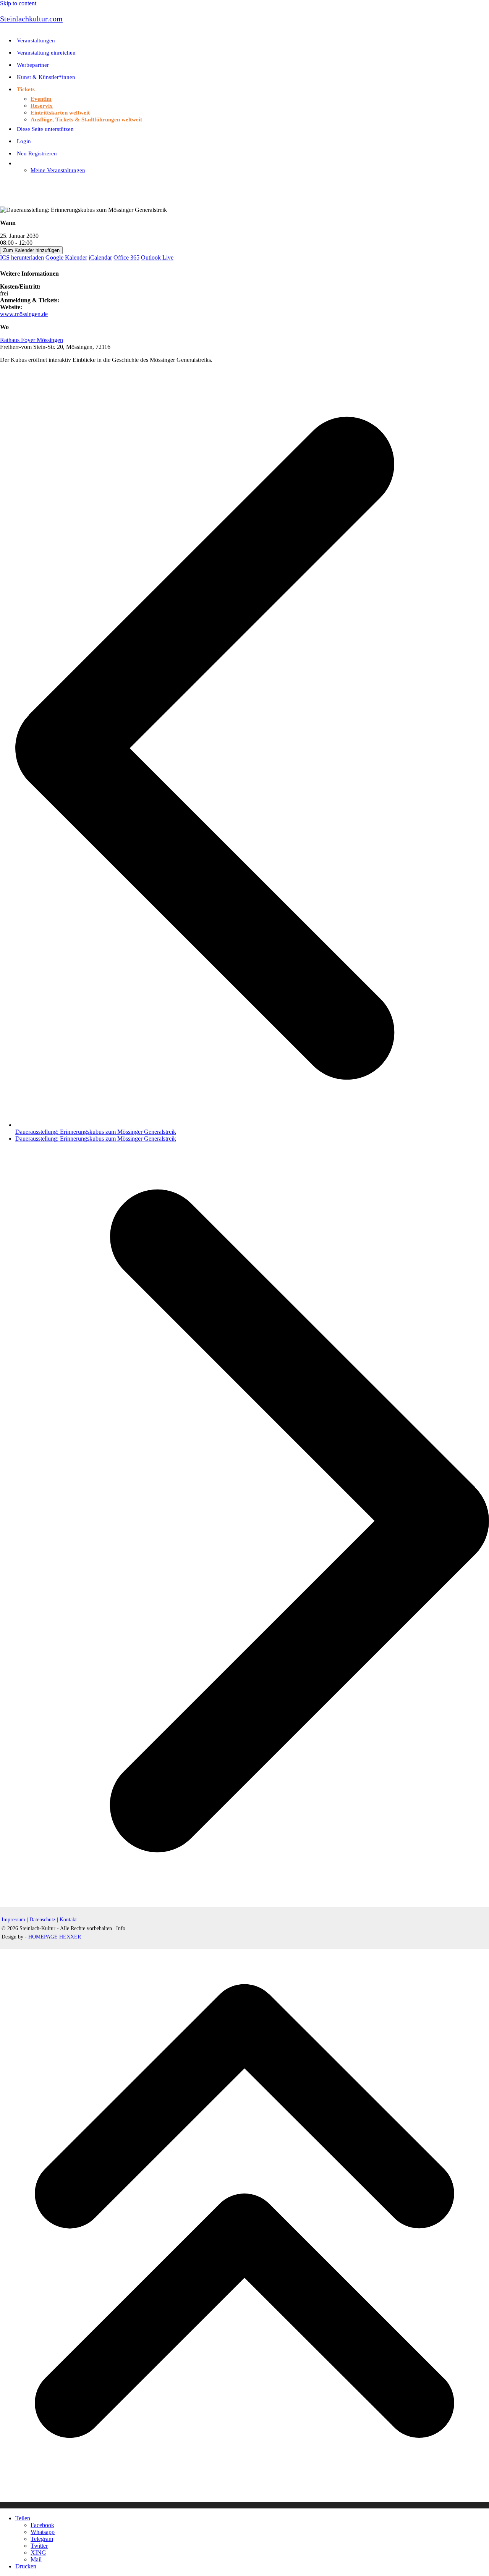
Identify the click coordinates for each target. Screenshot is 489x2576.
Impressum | (15, 1920)
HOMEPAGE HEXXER (55, 1937)
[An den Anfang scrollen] (244, 2505)
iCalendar (100, 257)
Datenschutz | (44, 1920)
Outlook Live (157, 257)
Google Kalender (66, 257)
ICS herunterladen (22, 257)
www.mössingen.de (24, 314)
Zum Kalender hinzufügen (31, 250)
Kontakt (68, 1920)
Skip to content (18, 3)
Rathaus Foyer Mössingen (32, 340)
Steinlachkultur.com (31, 19)
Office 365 (126, 257)
